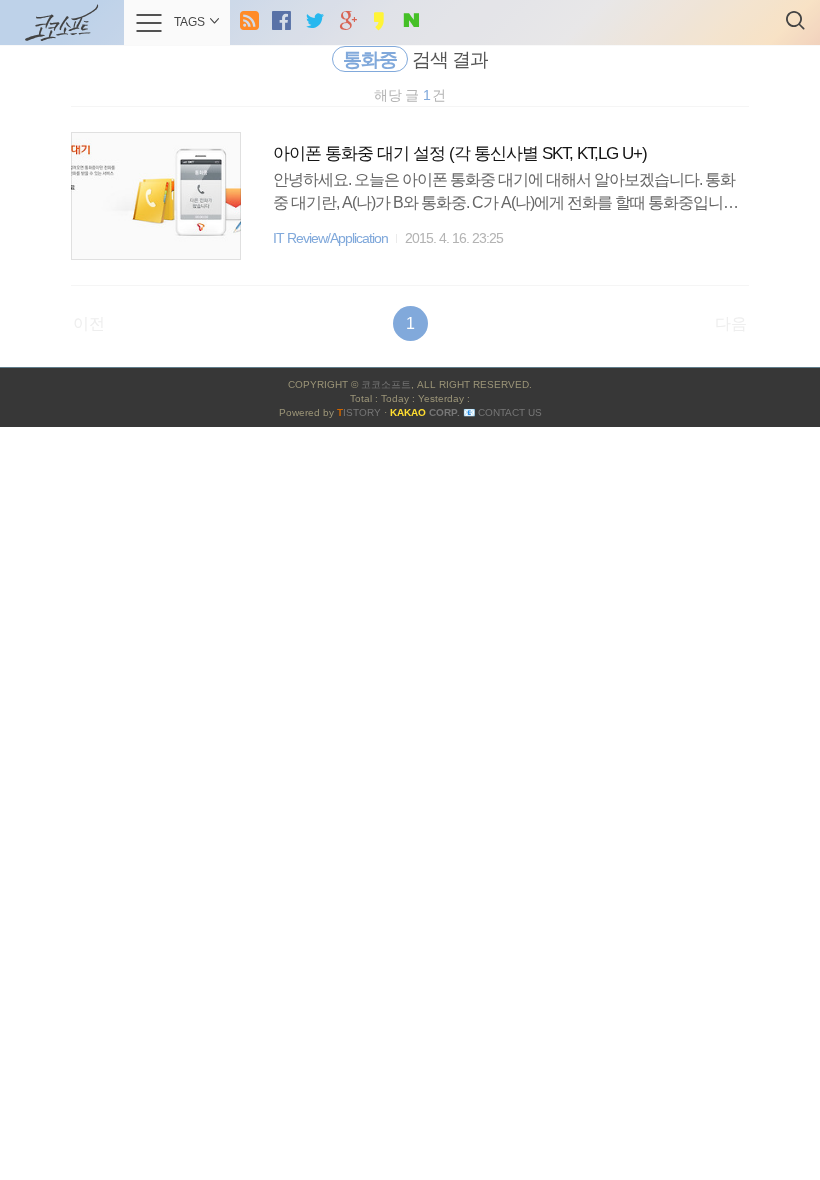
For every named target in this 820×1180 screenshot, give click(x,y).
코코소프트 (386, 384)
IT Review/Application (330, 238)
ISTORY (359, 412)
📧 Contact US (502, 412)
